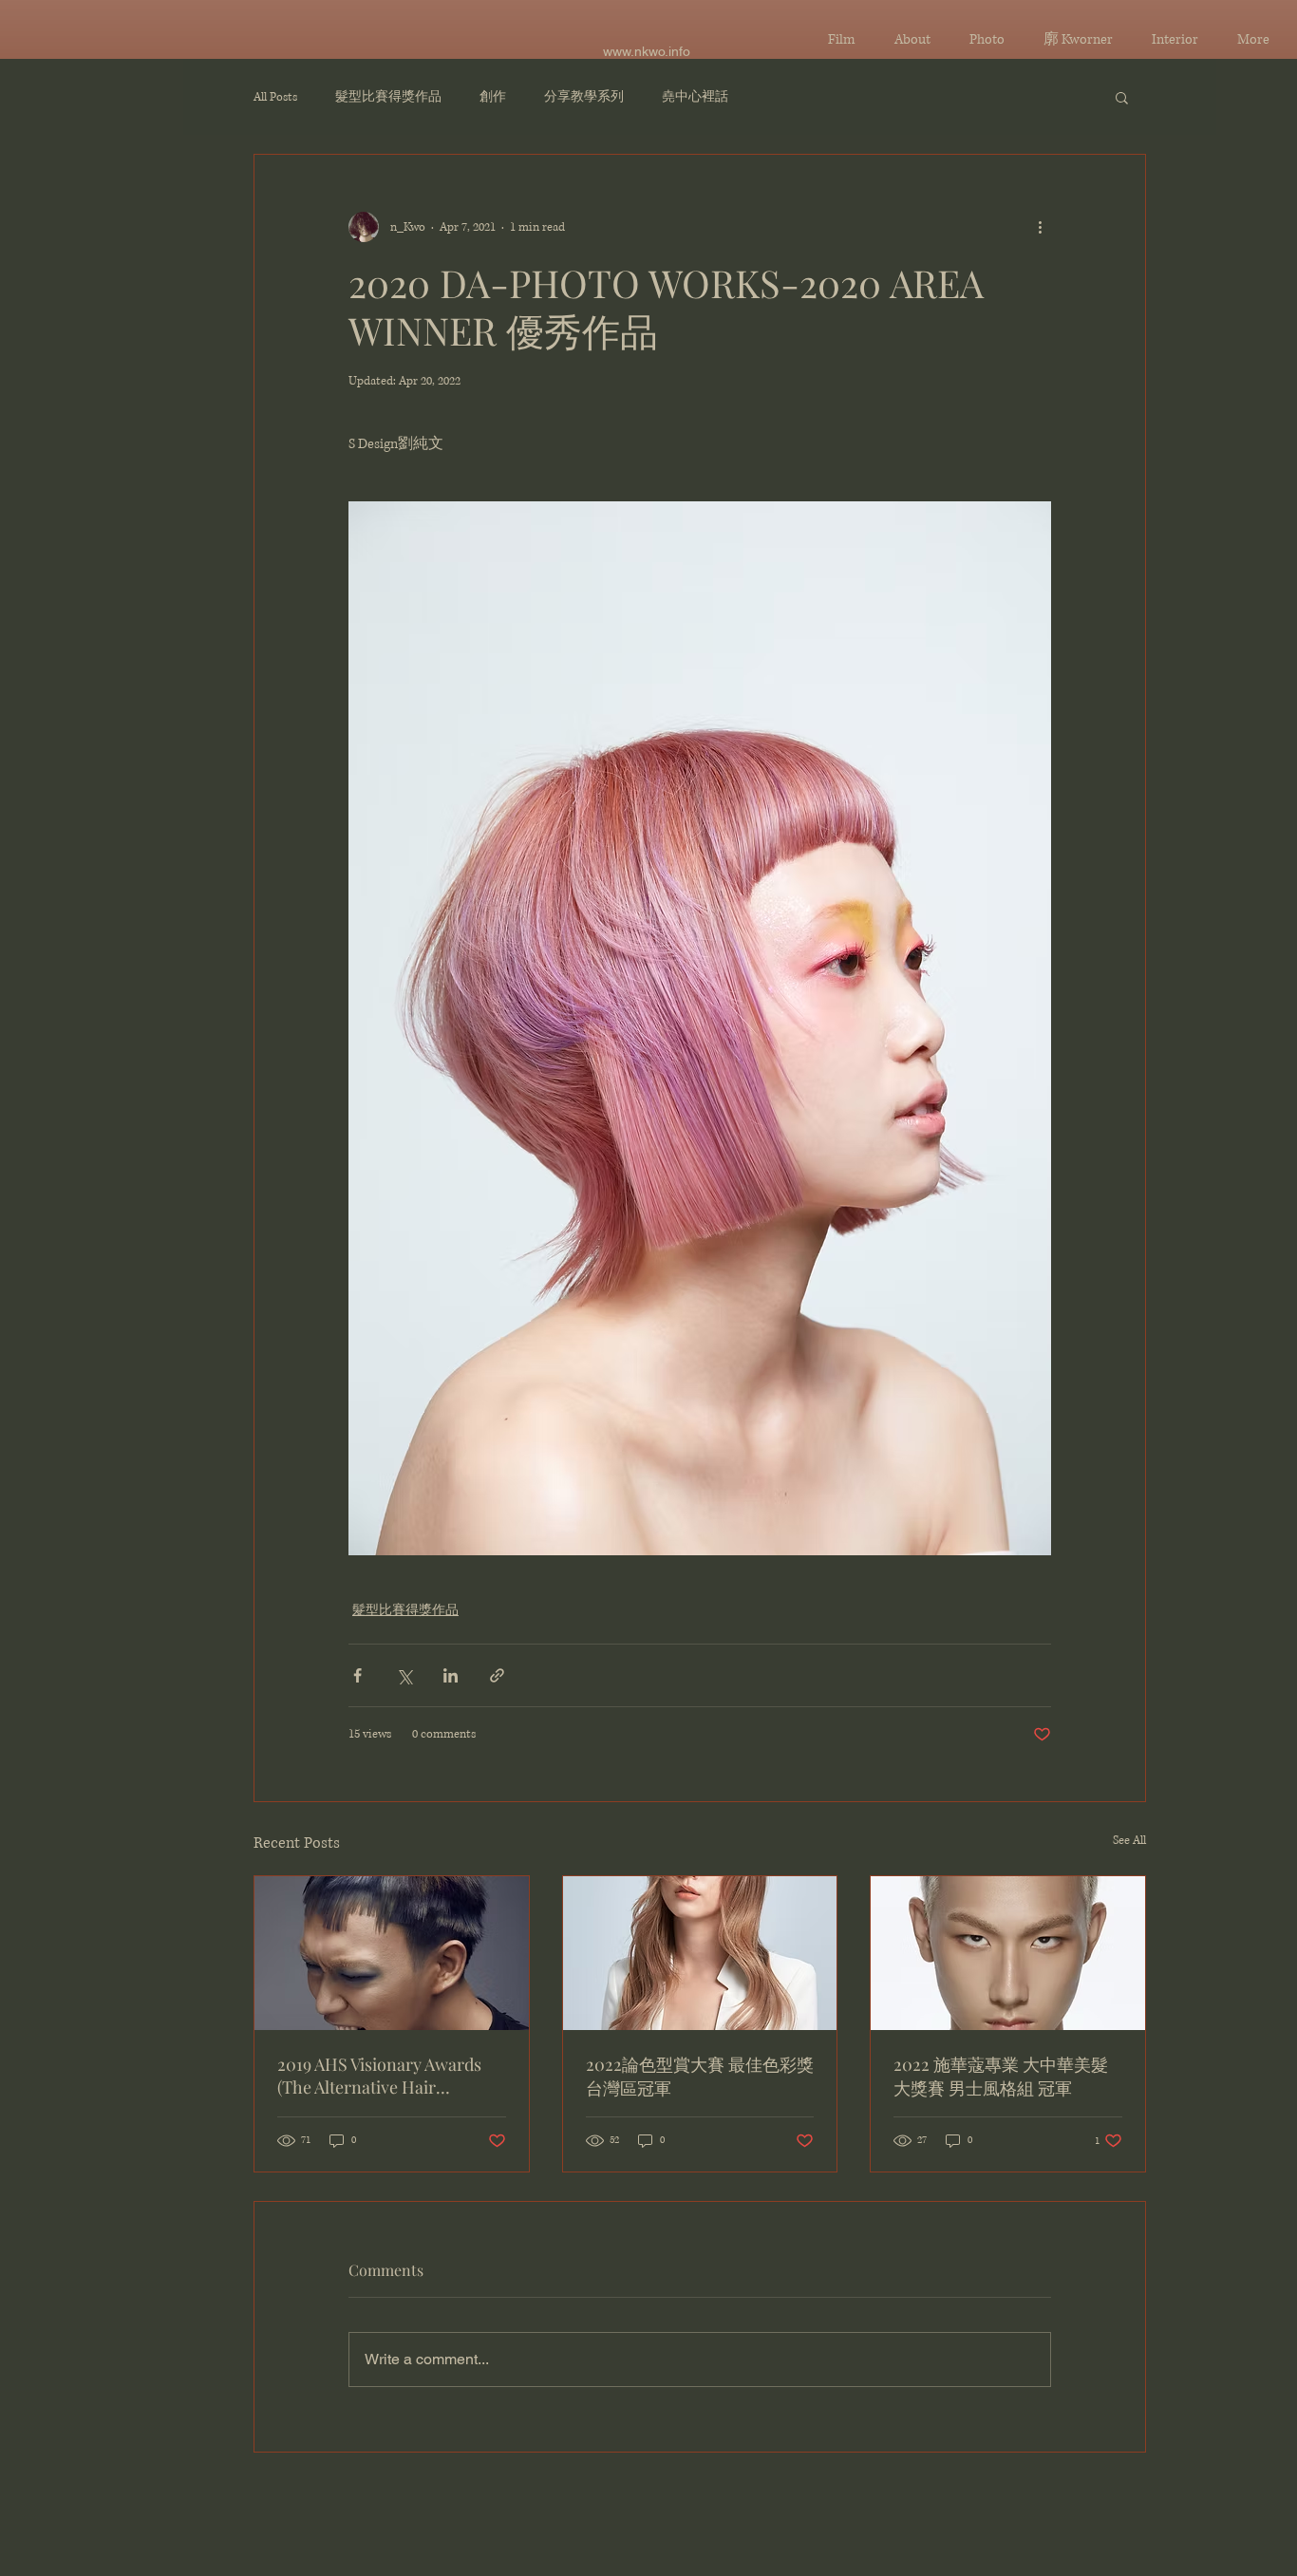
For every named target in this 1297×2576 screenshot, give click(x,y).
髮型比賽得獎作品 (388, 97)
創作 (493, 97)
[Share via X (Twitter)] (404, 1675)
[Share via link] (497, 1675)
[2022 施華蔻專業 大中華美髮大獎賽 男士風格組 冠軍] (1008, 1953)
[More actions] (1040, 227)
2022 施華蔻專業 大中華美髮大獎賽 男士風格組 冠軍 (1001, 2076)
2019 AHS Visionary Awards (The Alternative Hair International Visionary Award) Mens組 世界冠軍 (379, 2076)
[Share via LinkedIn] (451, 1675)
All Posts (275, 97)
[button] (1122, 97)
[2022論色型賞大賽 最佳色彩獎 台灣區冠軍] (700, 1953)
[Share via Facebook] (357, 1675)
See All (1129, 1841)
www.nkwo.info (647, 51)
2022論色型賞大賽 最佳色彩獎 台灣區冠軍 (700, 2076)
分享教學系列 (584, 97)
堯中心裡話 (695, 97)
